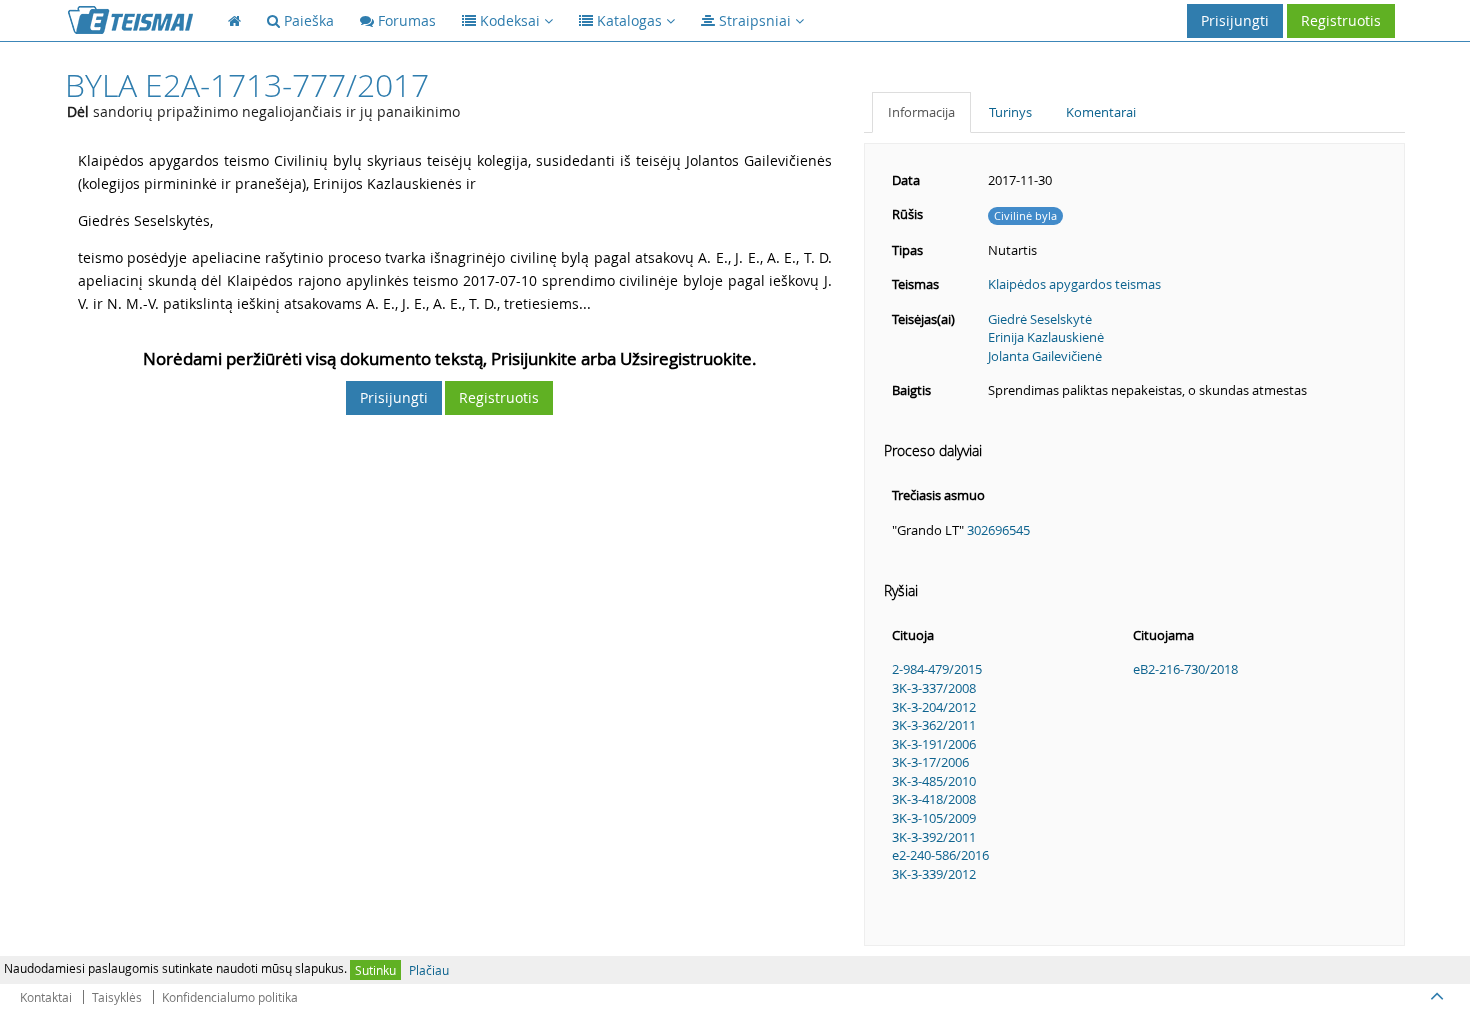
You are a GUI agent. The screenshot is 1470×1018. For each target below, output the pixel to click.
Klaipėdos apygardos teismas (1074, 284)
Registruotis (1341, 20)
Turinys (1010, 112)
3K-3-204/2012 (934, 707)
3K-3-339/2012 (934, 874)
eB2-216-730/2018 (1185, 669)
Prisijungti (1235, 20)
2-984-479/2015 (937, 669)
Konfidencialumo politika (230, 997)
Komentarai (1101, 112)
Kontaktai (46, 997)
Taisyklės (117, 997)
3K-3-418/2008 (934, 799)
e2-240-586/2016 (940, 855)
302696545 (998, 530)
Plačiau (429, 970)
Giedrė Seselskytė (1040, 319)
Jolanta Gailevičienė (1045, 356)
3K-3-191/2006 (934, 744)
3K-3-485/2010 (934, 781)
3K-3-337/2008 (934, 688)
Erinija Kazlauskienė (1046, 337)
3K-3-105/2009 (934, 818)
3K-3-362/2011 (934, 725)
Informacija (921, 112)
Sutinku (375, 970)
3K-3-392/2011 (934, 837)
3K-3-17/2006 (930, 762)
